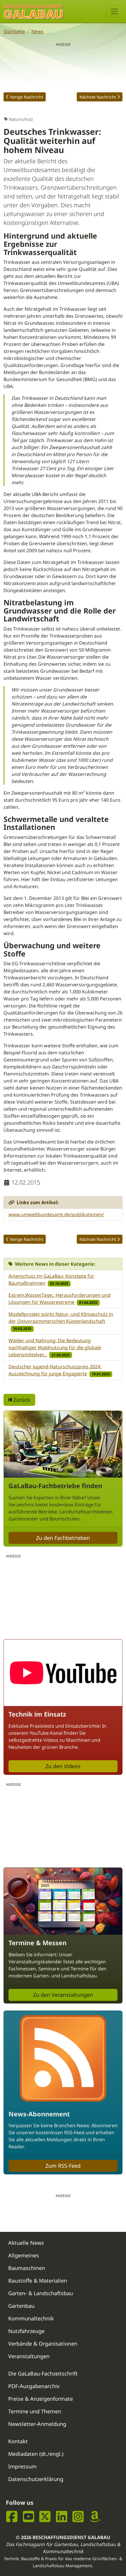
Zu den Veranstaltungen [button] (63, 1995)
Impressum (22, 2466)
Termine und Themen (35, 2411)
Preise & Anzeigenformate (41, 2399)
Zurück (21, 1400)
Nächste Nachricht (98, 97)
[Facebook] (12, 2516)
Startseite (14, 31)
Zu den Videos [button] (63, 1766)
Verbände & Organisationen (43, 2344)
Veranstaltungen (29, 2356)
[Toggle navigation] (114, 11)
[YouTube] (29, 2516)
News (38, 31)
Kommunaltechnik (31, 2318)
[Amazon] (95, 2516)
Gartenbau (21, 2306)
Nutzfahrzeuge (26, 2331)
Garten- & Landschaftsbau (41, 2293)
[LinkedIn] (62, 2516)
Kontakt (18, 2441)
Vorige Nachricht (27, 97)
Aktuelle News (26, 2243)
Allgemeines (24, 2255)
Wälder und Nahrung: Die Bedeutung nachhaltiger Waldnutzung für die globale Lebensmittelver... (55, 1348)
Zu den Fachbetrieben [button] (63, 1538)
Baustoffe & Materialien (38, 2281)
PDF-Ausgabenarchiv (34, 2386)
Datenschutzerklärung (36, 2479)
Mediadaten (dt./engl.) (36, 2454)
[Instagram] (78, 2516)
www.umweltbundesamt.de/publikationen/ (56, 1214)
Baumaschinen (27, 2268)
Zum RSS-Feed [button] (63, 2166)
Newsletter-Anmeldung (37, 2424)
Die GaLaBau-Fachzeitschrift (43, 2373)
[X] (45, 2516)
